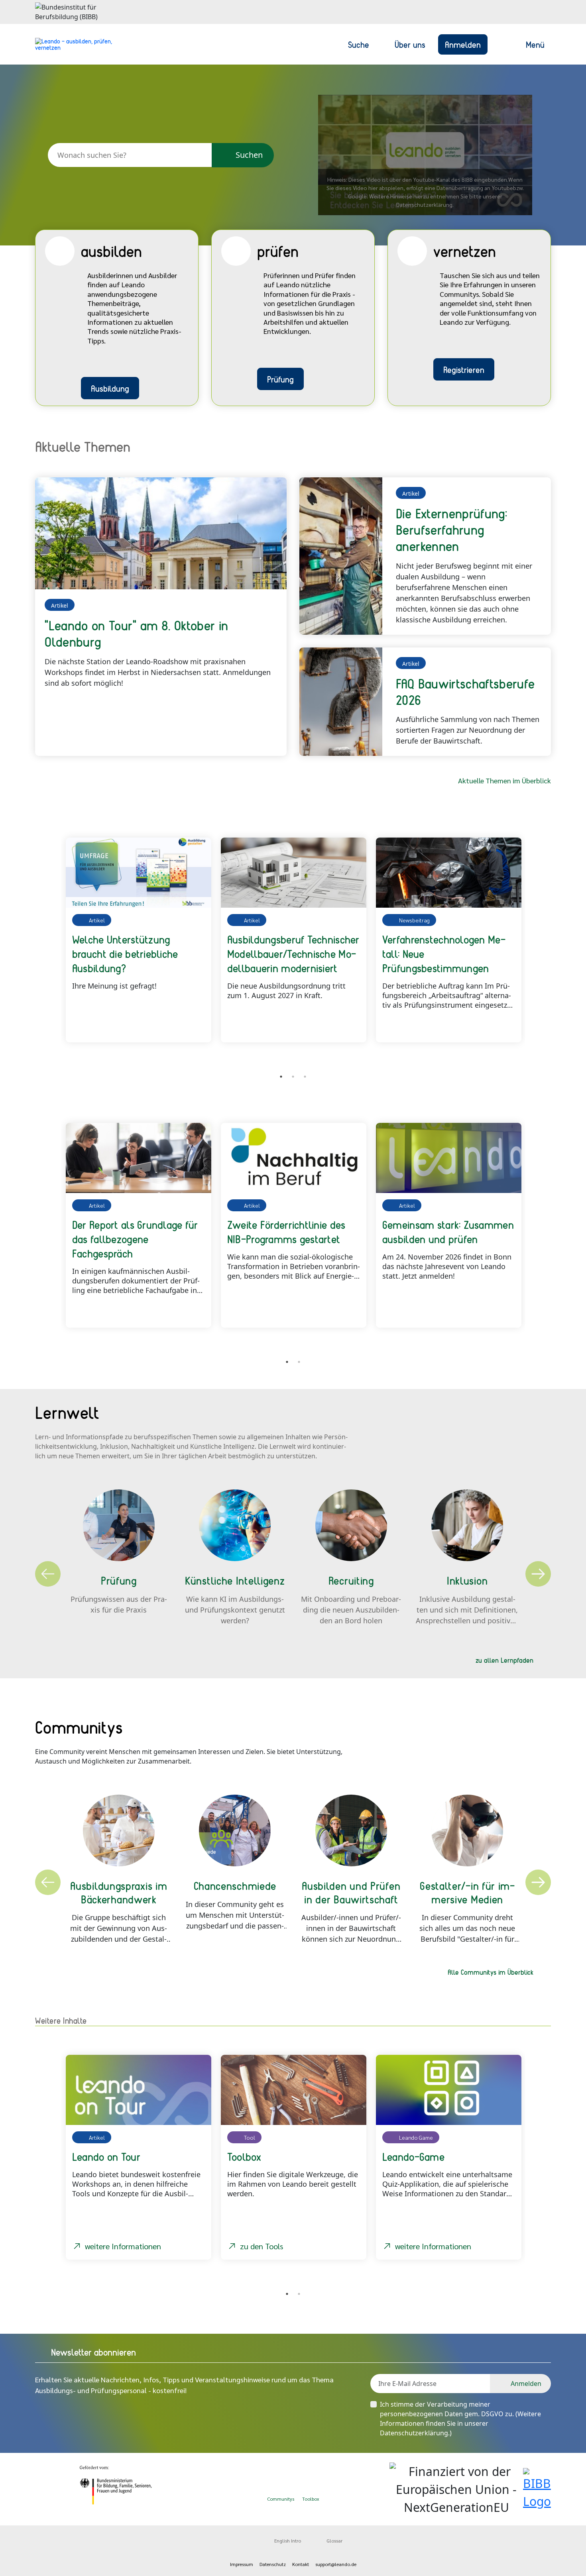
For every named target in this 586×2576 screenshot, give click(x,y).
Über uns (410, 44)
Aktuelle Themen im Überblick (504, 780)
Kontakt (301, 2564)
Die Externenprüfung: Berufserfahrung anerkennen (451, 530)
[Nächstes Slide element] (539, 948)
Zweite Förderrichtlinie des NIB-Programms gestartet (286, 1232)
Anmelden (463, 44)
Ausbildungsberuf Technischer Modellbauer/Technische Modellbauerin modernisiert (293, 953)
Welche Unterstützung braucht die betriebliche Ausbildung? (125, 953)
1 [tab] (281, 1077)
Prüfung (280, 379)
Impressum (242, 2564)
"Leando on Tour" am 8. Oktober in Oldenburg (136, 633)
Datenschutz (273, 2564)
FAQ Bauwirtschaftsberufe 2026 (465, 692)
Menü (535, 44)
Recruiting (351, 1580)
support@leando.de (336, 2564)
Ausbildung (110, 388)
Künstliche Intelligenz (235, 1580)
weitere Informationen (123, 2246)
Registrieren (464, 369)
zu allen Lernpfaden (504, 1660)
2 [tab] (293, 1077)
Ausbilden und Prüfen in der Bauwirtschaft (351, 1892)
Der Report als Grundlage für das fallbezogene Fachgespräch (135, 1239)
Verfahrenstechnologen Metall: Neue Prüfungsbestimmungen (444, 953)
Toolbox (311, 2499)
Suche (359, 44)
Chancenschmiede (235, 1885)
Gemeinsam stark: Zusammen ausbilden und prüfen (448, 1232)
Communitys (281, 2499)
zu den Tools (262, 2246)
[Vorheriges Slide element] (47, 948)
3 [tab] (305, 1077)
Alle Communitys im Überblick (491, 1972)
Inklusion (467, 1580)
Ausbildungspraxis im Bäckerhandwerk (119, 1892)
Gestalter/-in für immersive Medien (467, 1892)
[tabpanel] (139, 940)
